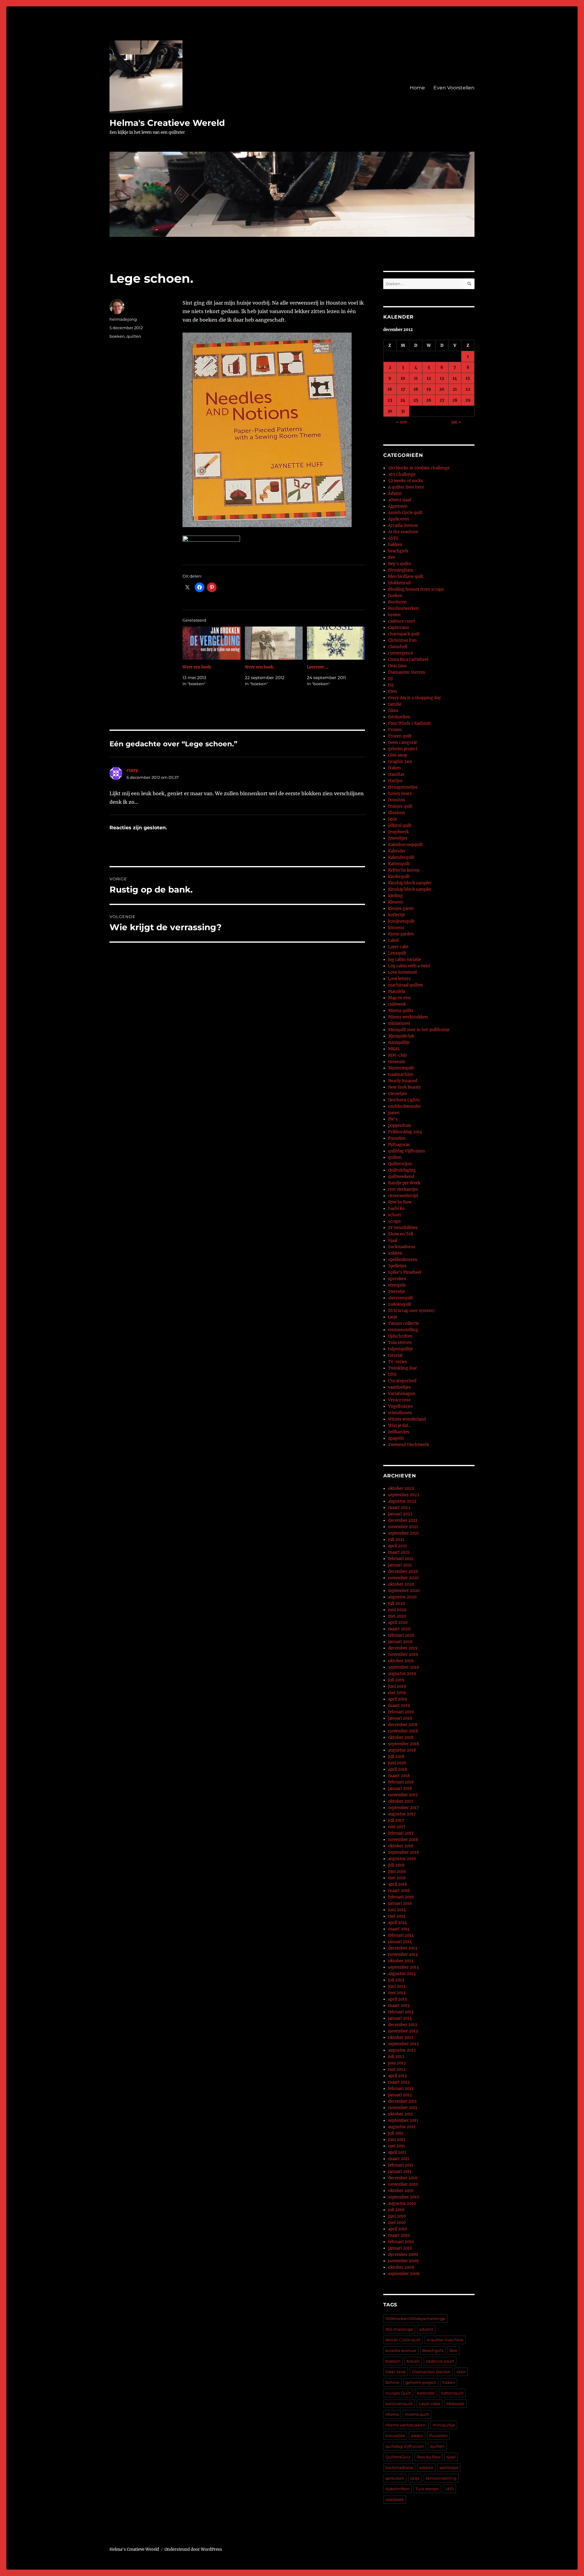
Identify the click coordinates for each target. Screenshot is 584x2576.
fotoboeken (399, 717)
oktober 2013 (401, 1961)
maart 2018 (399, 1776)
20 (442, 389)
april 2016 (398, 1884)
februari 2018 (401, 1782)
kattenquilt (452, 2393)
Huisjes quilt (400, 806)
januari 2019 (400, 1718)
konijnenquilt (401, 921)
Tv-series (398, 1362)
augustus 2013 (402, 1974)
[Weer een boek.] (212, 643)
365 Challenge (402, 474)
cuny (132, 770)
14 (455, 378)
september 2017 (403, 1808)
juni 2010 (397, 2216)
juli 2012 (396, 2057)
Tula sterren (400, 1343)
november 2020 (403, 1578)
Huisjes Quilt (398, 2393)
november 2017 (403, 1795)
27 (442, 400)
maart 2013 (399, 2006)
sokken (395, 1253)
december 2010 (403, 2178)
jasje (393, 819)
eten (461, 2372)
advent (426, 2329)
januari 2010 (400, 2248)
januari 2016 (400, 1903)
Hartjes (395, 781)
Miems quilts (401, 1011)
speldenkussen (403, 1260)
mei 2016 (397, 1878)
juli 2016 (396, 1865)
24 (403, 400)
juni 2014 (397, 1910)
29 (468, 400)
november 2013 (403, 1954)
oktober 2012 (401, 2037)
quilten (134, 336)
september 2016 (404, 1852)
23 (390, 400)
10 (403, 378)
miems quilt (417, 2414)
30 (390, 411)
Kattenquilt (399, 864)
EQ (391, 685)
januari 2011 (400, 2172)
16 (390, 389)
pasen (394, 1113)
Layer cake (398, 947)
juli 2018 (396, 1757)
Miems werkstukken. (406, 2425)
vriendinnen (400, 1413)
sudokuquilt (400, 1304)
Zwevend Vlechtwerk (408, 1445)
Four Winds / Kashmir (410, 723)
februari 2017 (401, 1833)
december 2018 (403, 1725)
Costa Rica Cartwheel (408, 660)
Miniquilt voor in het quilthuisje (419, 1030)
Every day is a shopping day (414, 698)
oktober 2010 (401, 2191)
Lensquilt (397, 953)
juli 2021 (396, 1540)
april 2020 (398, 1623)
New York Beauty (404, 1087)
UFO (392, 1374)
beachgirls (398, 551)
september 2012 (403, 2044)
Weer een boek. (197, 667)
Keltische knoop (404, 870)
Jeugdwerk (398, 832)
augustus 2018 (402, 1750)
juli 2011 (396, 2133)
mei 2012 (397, 2069)
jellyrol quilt (400, 825)
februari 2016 (401, 1897)
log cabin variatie (405, 960)
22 (468, 389)
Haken (395, 768)
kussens (396, 928)
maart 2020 (399, 1629)
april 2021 (398, 1546)
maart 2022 (399, 1508)
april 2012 (398, 2076)
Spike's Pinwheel (405, 1272)
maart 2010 (399, 2235)
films (393, 711)
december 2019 (403, 1648)
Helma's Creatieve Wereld (167, 123)
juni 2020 (397, 1610)
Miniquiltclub (401, 1036)
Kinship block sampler (410, 883)
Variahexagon (402, 1394)
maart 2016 (399, 1891)
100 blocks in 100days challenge (419, 468)
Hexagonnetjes (403, 787)
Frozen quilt (400, 736)
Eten (393, 691)
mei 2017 (397, 1827)
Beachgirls (433, 2350)
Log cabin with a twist (409, 966)
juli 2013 (396, 1980)
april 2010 (398, 2229)
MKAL (394, 1049)
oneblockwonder (405, 1106)
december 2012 (403, 2025)
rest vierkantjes (403, 1189)
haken (449, 2382)
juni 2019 (397, 1686)
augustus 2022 (402, 1501)
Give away (398, 755)
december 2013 (403, 1948)
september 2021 (403, 1533)
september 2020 (404, 1591)
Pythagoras (399, 1145)
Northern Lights (404, 1100)
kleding (395, 896)
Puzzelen (397, 1138)
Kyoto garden (401, 934)
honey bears (400, 794)
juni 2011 (397, 2140)
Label (393, 940)
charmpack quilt (404, 634)
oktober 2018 (401, 1737)
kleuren (396, 902)
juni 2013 (397, 1986)
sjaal (451, 2457)
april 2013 (397, 1999)
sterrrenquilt (401, 1298)
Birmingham (401, 570)
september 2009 (404, 2274)
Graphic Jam (400, 762)
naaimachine (401, 1074)
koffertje (396, 915)
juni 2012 (397, 2063)
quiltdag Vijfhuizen (407, 1151)
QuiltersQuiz (400, 1164)
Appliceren (399, 519)
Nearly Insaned (403, 1081)
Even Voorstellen (454, 88)
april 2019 (398, 1699)
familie (395, 704)
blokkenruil (399, 583)
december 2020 (403, 1571)
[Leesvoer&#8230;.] (336, 643)
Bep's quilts (400, 564)
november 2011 (403, 2108)
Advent (395, 494)
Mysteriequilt (401, 1068)
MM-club (397, 1055)
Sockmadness (402, 1247)
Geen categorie (403, 742)
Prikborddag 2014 (405, 1132)
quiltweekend (401, 1177)
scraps (395, 1221)
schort (395, 1215)
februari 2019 (401, 1712)
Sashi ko (396, 1209)
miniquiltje (399, 1043)
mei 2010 (397, 2223)
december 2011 (402, 2101)
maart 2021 (399, 1552)
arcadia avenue (401, 2350)
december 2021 (403, 1520)
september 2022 (404, 1495)
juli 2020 (396, 1603)
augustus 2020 (402, 1597)
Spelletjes (397, 1266)
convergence (401, 653)
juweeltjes (398, 838)
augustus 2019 (402, 1674)
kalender (426, 2393)
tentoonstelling (403, 1330)
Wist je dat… (400, 1426)
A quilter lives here (406, 487)
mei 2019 (397, 1693)
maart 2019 (399, 1706)
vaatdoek (395, 2499)
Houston (397, 800)
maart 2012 (399, 2082)
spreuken (397, 1279)
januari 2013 (400, 2018)
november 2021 (403, 1527)
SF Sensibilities (403, 1228)
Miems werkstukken (408, 1017)
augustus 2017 (402, 1814)
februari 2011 (401, 2165)
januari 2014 (400, 1942)
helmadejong (123, 319)
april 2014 (398, 1923)
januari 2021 (400, 1565)
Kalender (397, 851)
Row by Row (400, 1202)
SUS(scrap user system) (411, 1311)
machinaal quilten (406, 985)
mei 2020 (397, 1616)
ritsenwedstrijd (403, 1196)
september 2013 (403, 1967)
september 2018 (403, 1744)
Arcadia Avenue (403, 525)
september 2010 (403, 2197)
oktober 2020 (401, 1584)
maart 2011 (399, 2159)
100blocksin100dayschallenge (415, 2319)
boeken (117, 336)
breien (394, 615)
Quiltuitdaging (402, 1170)
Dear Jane (397, 666)
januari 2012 (400, 2095)
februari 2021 (401, 1559)
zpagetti (396, 1438)
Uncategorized (402, 1381)
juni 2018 (397, 1763)
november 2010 (403, 2184)
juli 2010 (396, 2210)
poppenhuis (400, 1126)
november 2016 (403, 1840)
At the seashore (403, 532)
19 (429, 389)
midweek (397, 1004)
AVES (393, 538)
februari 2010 (401, 2242)
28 (455, 400)
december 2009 (403, 2255)
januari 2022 (400, 1514)
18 (416, 389)
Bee (392, 557)
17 (403, 389)
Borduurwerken (403, 608)
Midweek (455, 2404)
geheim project (403, 749)
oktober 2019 (401, 1661)
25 (416, 400)
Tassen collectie (404, 1323)
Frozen (395, 730)
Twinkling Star (403, 1368)
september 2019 (404, 1667)
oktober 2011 (400, 2114)
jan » (456, 422)
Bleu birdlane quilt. (406, 577)
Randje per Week (404, 1183)
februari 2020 (401, 1635)
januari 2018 (400, 1789)
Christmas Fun (402, 640)
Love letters (399, 979)
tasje (393, 1317)
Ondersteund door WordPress (193, 2549)
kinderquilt (399, 877)
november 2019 (403, 1654)
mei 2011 (396, 2146)
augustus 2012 (402, 2050)
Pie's (393, 1119)
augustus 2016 (402, 1859)
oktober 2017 (401, 1801)
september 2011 (403, 2120)
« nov (401, 422)
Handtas (396, 774)
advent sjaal (400, 500)
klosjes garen (401, 908)
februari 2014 (401, 1935)
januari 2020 (400, 1642)
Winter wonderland (407, 1419)
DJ (390, 679)
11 (416, 378)
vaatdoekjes (400, 1387)
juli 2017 (396, 1820)
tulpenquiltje (400, 1349)
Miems (392, 2414)
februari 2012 (401, 2089)
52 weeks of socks (406, 481)
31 (403, 411)
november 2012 (403, 2031)
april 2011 (397, 2152)
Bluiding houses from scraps (416, 589)
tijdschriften (400, 1336)
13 (442, 378)
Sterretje (396, 1291)
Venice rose (399, 1400)
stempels (397, 1285)
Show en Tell (401, 1234)
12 (429, 378)
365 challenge (399, 2329)
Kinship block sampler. (410, 889)
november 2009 (403, 2261)
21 (455, 389)
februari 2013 (401, 2012)
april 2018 (398, 1769)
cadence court (402, 621)
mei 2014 (397, 1916)
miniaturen (399, 1023)
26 (429, 400)
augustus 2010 (402, 2203)
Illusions (397, 813)
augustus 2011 (402, 2127)
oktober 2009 (401, 2267)
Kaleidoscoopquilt (405, 845)
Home (417, 88)
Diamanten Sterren (407, 672)
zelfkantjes (399, 1432)
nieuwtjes (398, 1094)
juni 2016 (397, 1872)
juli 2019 (396, 1680)
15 (468, 378)
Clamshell (398, 647)
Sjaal (393, 1240)
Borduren (397, 602)
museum (397, 1062)
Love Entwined (402, 972)
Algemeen (398, 506)
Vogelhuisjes (401, 1406)
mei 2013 (397, 1993)
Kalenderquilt (401, 857)
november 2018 (403, 1731)
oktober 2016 (401, 1846)
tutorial (395, 1355)
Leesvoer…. (318, 667)
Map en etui (399, 998)
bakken (395, 545)
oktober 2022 (401, 1488)
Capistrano (399, 628)
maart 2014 (399, 1929)
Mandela (396, 991)
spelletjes (449, 2467)
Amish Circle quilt (405, 513)
